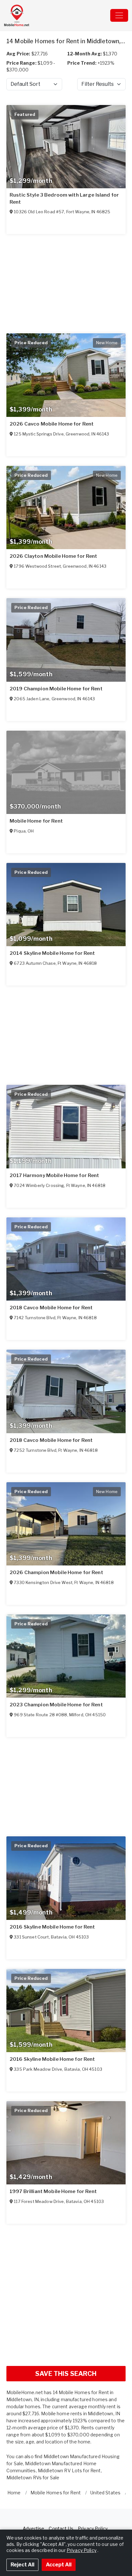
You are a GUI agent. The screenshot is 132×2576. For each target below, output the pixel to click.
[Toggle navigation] (119, 15)
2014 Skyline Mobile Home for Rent (52, 953)
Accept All (59, 2565)
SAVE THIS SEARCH (66, 2374)
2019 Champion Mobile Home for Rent (56, 689)
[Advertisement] (66, 2295)
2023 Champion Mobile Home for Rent (56, 1705)
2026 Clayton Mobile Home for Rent (54, 556)
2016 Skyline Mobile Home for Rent (52, 1927)
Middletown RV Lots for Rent (69, 2470)
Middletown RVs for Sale (33, 2478)
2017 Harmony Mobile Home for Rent (54, 1175)
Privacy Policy (93, 2528)
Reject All (22, 2565)
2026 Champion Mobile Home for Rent (56, 1572)
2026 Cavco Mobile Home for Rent (52, 424)
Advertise (33, 2528)
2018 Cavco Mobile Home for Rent (51, 1308)
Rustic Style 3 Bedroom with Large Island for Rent (64, 199)
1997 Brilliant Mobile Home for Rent (53, 2191)
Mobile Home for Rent (36, 821)
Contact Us (61, 2528)
